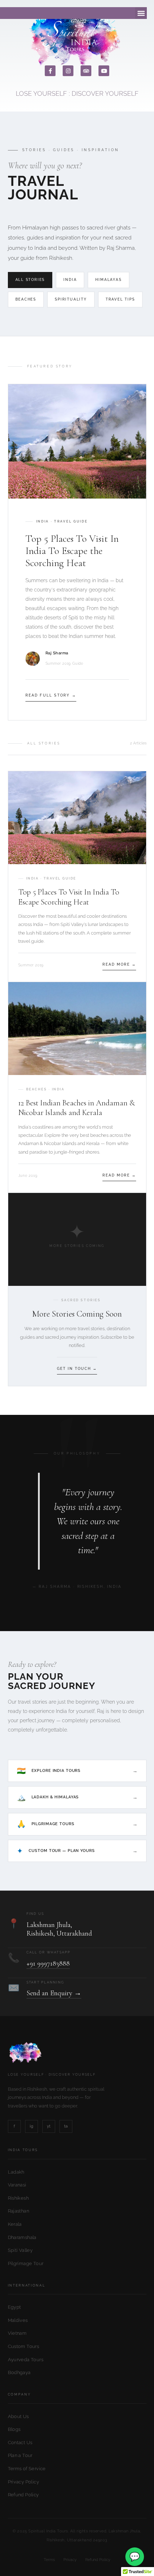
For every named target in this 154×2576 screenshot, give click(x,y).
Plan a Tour (20, 2455)
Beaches (26, 299)
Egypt (15, 2307)
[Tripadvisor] (86, 71)
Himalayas (108, 280)
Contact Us (20, 2443)
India (70, 280)
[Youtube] (104, 71)
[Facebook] (50, 71)
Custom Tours (24, 2346)
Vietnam (17, 2333)
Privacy (70, 2560)
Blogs (14, 2429)
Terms (49, 2560)
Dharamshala (22, 2237)
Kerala (15, 2224)
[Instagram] (68, 71)
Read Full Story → (51, 695)
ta (66, 2126)
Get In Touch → (77, 1369)
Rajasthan (19, 2211)
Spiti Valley (20, 2250)
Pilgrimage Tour (26, 2263)
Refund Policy (23, 2495)
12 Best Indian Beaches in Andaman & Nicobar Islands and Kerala (77, 1108)
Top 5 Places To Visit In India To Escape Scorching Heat (69, 897)
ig (32, 2126)
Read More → (119, 964)
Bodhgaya (19, 2372)
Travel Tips (120, 299)
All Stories (30, 280)
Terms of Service (27, 2469)
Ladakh (16, 2172)
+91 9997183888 (48, 1963)
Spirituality (71, 299)
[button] (141, 13)
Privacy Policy (23, 2482)
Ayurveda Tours (26, 2360)
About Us (18, 2416)
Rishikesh (18, 2198)
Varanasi (17, 2185)
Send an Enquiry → (54, 1993)
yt (49, 2126)
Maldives (18, 2320)
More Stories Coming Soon (77, 1314)
